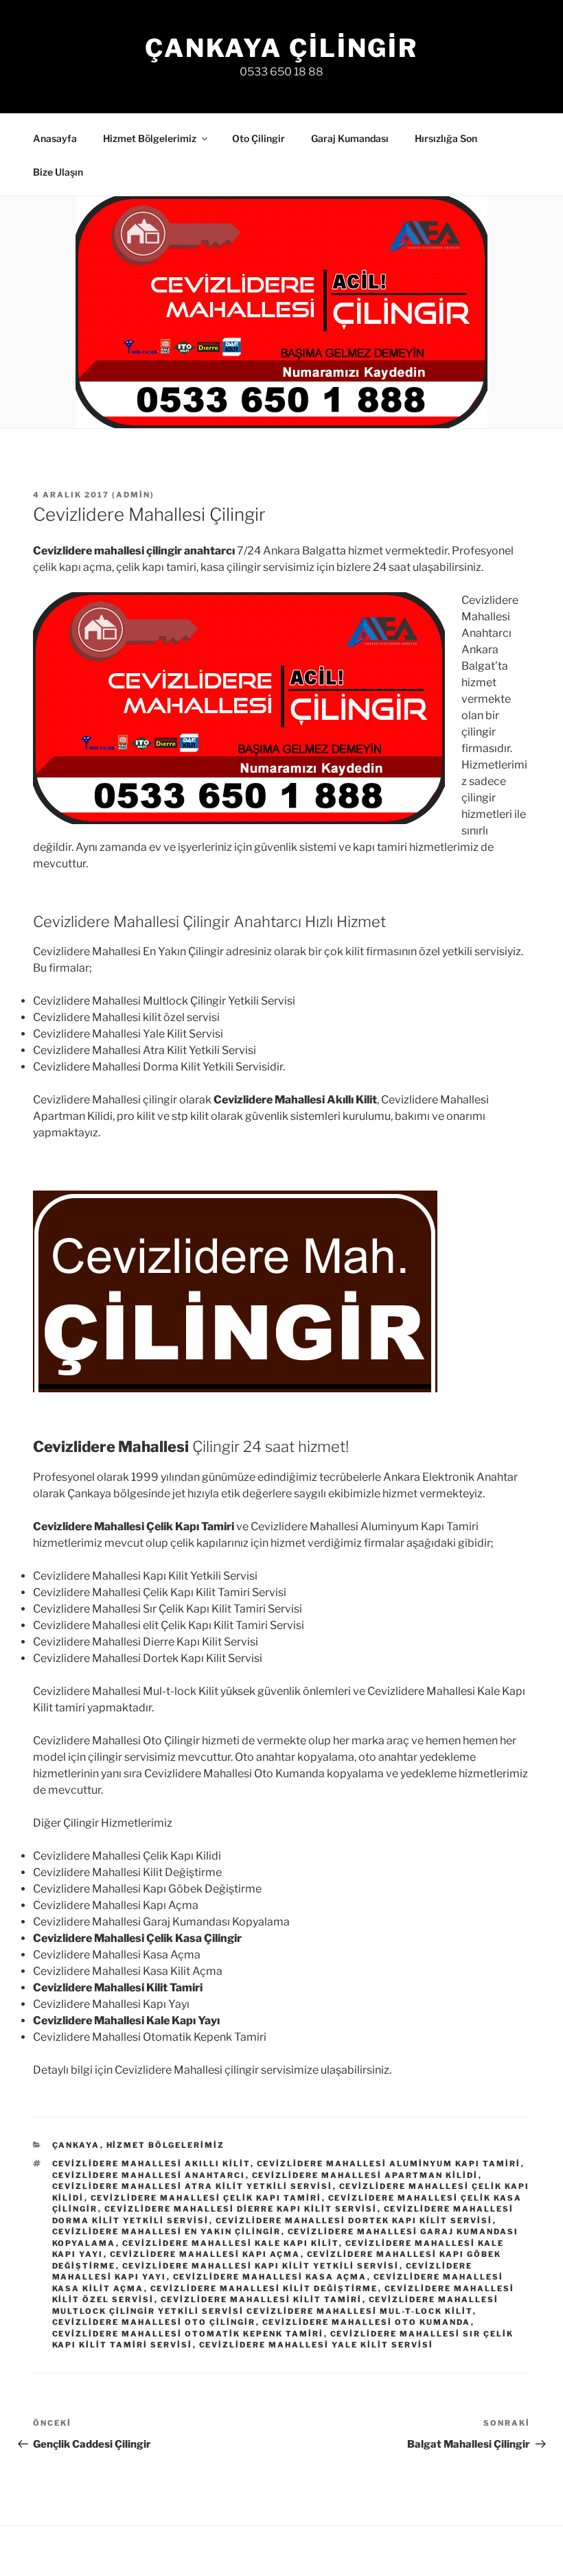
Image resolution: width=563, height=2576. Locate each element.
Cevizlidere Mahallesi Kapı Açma (205, 2254)
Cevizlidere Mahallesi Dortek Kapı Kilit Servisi (354, 2221)
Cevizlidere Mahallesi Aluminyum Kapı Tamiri (389, 2164)
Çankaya (76, 2145)
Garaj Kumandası (350, 138)
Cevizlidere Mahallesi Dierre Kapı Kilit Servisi (241, 2209)
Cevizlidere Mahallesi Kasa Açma (270, 2277)
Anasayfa (55, 138)
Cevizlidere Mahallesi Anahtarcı (149, 2175)
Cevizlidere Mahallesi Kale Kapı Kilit (231, 2243)
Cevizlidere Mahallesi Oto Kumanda (367, 2322)
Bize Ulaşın (58, 172)
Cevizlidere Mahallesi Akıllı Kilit (151, 2164)
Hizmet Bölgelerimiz (150, 138)
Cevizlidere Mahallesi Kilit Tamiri (262, 2299)
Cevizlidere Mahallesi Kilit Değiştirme (264, 2288)
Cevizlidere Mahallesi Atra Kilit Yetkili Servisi (193, 2186)
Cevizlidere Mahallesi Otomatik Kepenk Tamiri (188, 2334)
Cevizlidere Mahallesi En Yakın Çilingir (167, 2232)
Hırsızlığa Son (446, 138)
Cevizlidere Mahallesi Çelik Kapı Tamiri (206, 2198)
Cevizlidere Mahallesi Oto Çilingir (154, 2322)
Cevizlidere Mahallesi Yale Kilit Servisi (317, 2345)
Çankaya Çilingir (281, 48)
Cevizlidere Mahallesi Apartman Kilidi (365, 2175)
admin (133, 495)
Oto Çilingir (258, 138)
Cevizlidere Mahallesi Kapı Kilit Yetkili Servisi (261, 2266)
